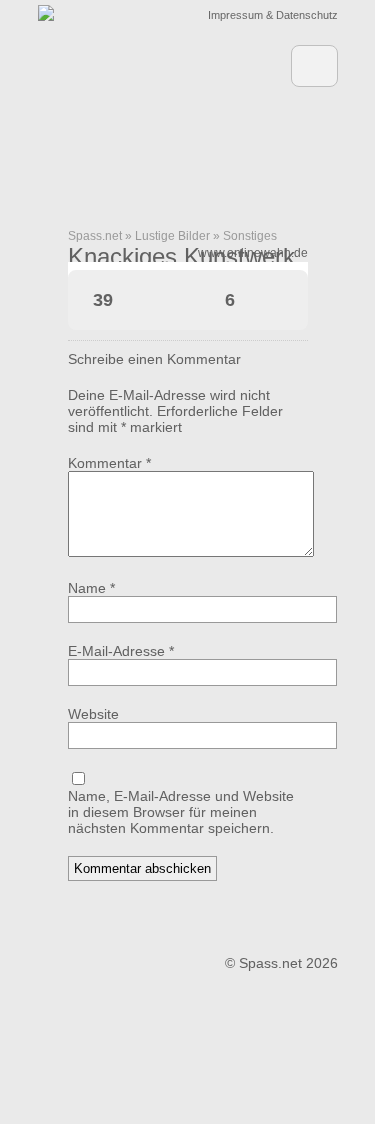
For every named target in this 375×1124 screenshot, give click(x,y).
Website (93, 714)
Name (91, 588)
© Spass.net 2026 (281, 963)
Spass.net (95, 236)
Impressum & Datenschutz (273, 15)
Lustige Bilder (172, 236)
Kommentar (109, 463)
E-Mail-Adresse (121, 651)
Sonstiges (250, 236)
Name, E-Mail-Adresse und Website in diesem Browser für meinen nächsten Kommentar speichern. (181, 812)
